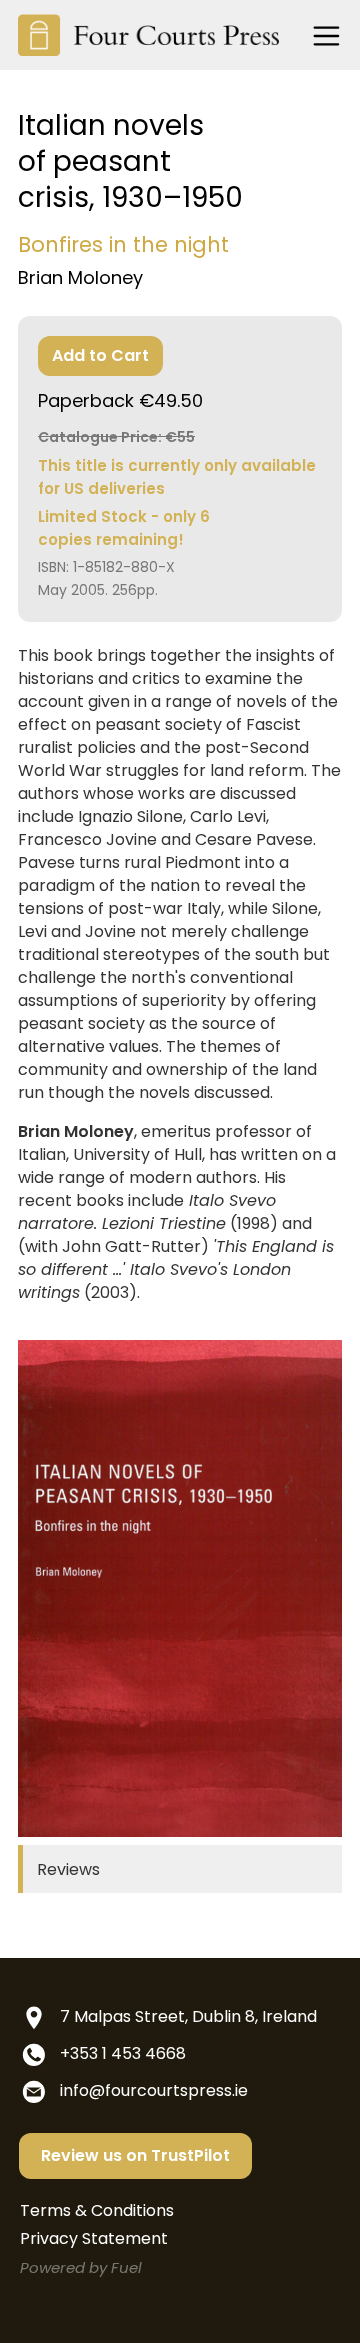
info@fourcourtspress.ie (154, 2090)
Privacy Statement (94, 2238)
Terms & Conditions (97, 2210)
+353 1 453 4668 (123, 2053)
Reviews (68, 1869)
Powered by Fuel (81, 2267)
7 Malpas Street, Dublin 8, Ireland (188, 2016)
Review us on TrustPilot (135, 2155)
